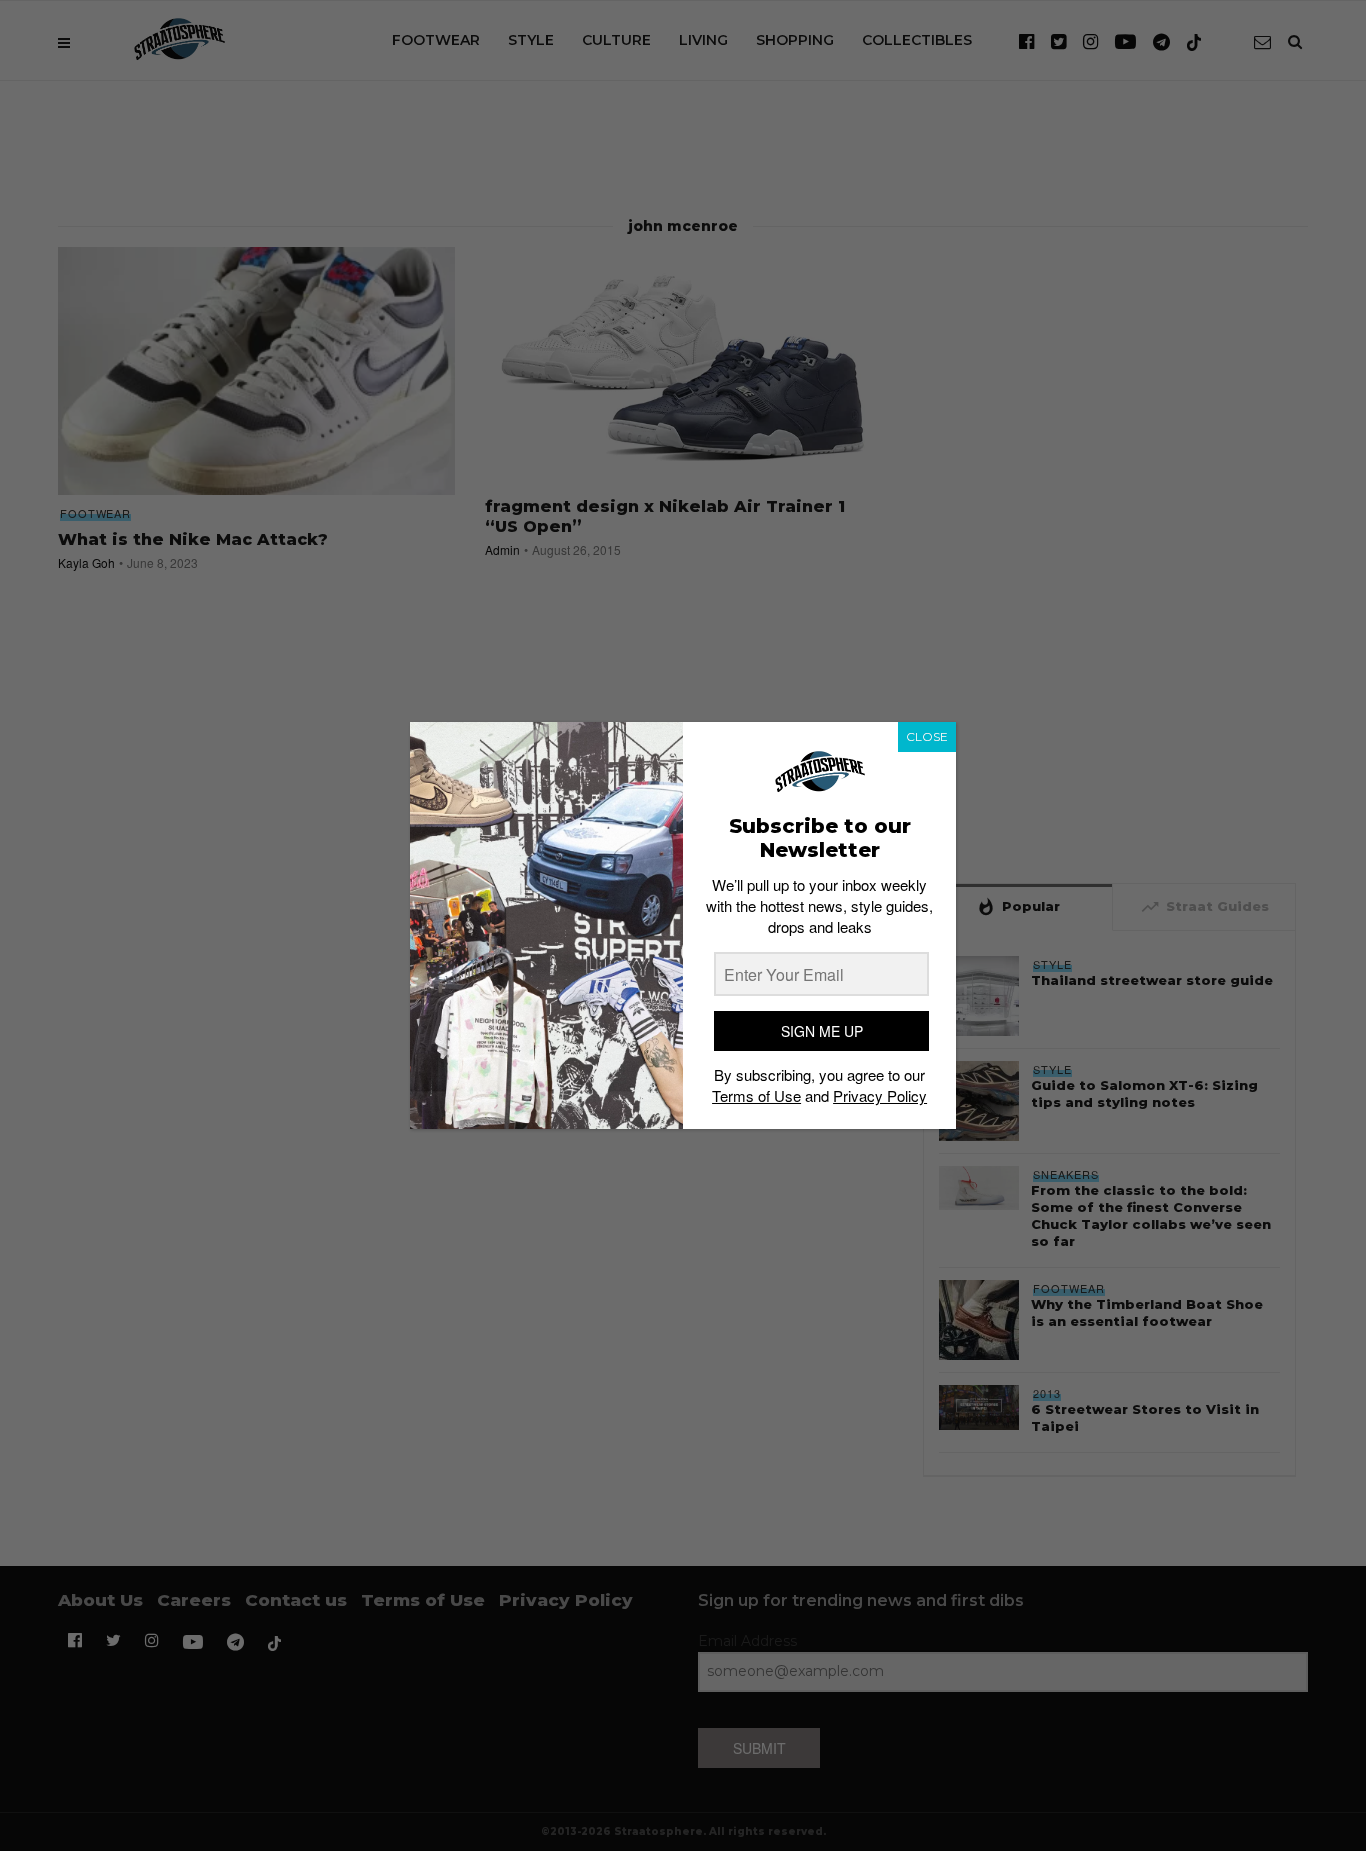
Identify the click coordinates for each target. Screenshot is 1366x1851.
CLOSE (927, 736)
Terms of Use (756, 1095)
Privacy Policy (880, 1095)
